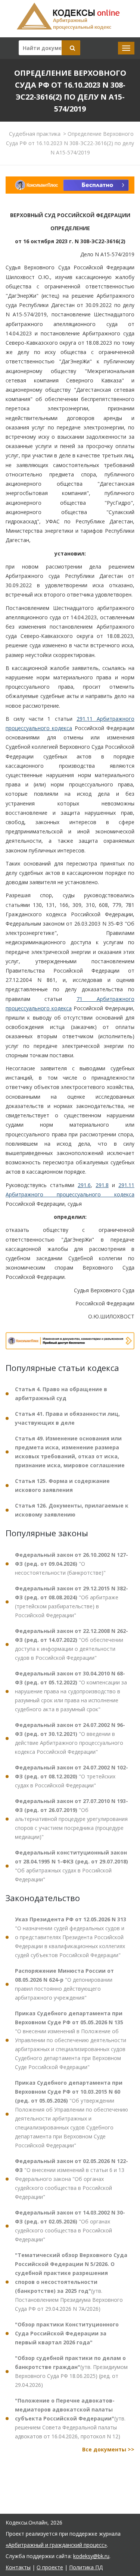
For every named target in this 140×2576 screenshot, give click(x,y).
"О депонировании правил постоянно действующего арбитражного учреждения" (64, 1984)
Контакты (18, 2567)
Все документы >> (108, 2449)
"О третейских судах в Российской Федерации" (71, 1776)
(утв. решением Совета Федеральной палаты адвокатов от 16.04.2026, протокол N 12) (70, 2418)
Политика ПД (86, 2567)
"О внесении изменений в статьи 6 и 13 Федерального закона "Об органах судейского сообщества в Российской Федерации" (71, 2179)
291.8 (102, 1185)
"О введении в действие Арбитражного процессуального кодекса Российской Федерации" (70, 1738)
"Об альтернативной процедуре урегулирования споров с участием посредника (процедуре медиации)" (71, 1819)
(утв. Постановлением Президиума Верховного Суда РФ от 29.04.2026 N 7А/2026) (71, 2282)
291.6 (84, 1185)
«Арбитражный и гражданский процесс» (56, 2545)
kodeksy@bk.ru (91, 2556)
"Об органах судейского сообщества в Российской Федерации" (70, 2226)
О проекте (50, 2567)
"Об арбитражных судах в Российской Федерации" (71, 1866)
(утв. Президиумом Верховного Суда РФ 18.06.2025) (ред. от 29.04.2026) (71, 2371)
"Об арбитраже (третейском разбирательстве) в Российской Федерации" (71, 1602)
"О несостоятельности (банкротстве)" (71, 1564)
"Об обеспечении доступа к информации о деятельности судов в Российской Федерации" (71, 1644)
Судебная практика (35, 134)
